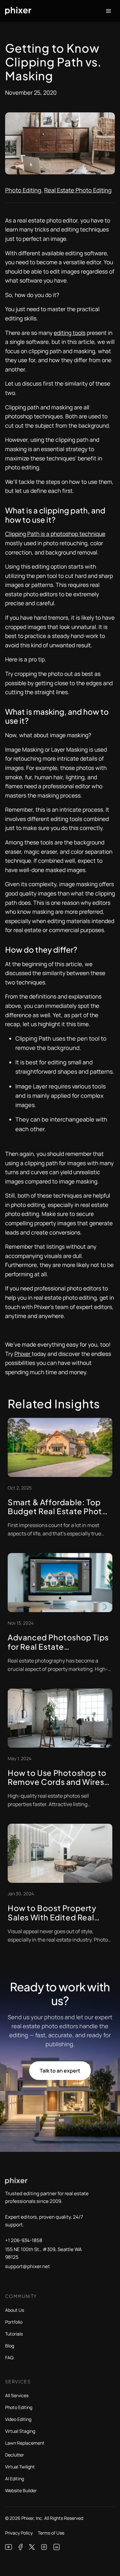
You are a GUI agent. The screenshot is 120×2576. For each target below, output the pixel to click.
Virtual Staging (20, 2431)
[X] (32, 2547)
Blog (10, 2346)
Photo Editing (23, 190)
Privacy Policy (19, 2533)
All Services (17, 2395)
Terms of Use (51, 2533)
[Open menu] (108, 11)
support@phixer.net (28, 2266)
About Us (15, 2310)
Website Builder (21, 2490)
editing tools (70, 333)
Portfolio (14, 2322)
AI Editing (15, 2479)
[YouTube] (9, 2547)
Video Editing (18, 2419)
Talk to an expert (60, 2071)
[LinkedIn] (57, 2547)
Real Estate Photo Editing (78, 190)
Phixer (23, 1354)
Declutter (15, 2455)
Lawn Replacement (25, 2443)
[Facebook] (21, 2547)
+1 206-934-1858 (24, 2240)
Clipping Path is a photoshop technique (55, 534)
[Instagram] (44, 2547)
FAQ (9, 2358)
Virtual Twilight (20, 2467)
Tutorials (14, 2334)
